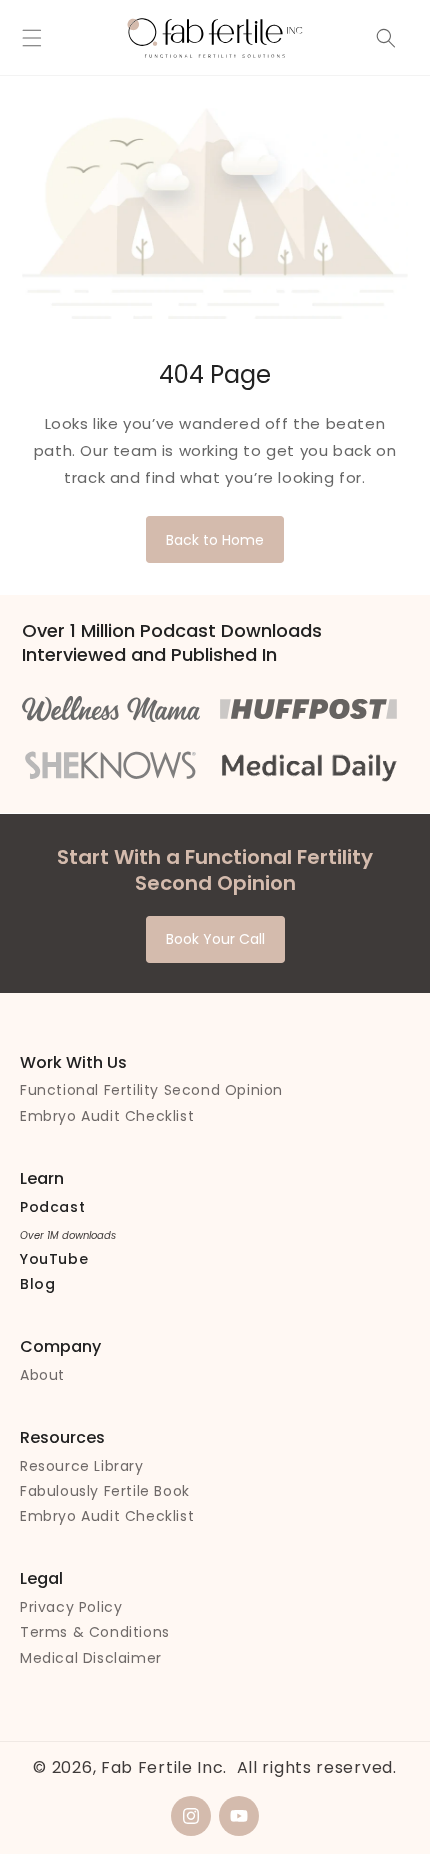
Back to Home (215, 540)
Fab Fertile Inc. (164, 1767)
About (42, 1375)
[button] (32, 38)
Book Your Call (215, 939)
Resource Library (82, 1466)
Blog (37, 1284)
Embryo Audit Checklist (107, 1116)
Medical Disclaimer (91, 1658)
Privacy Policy (71, 1607)
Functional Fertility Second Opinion (151, 1090)
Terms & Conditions (95, 1632)
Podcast (52, 1207)
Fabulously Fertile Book (105, 1491)
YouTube (54, 1259)
